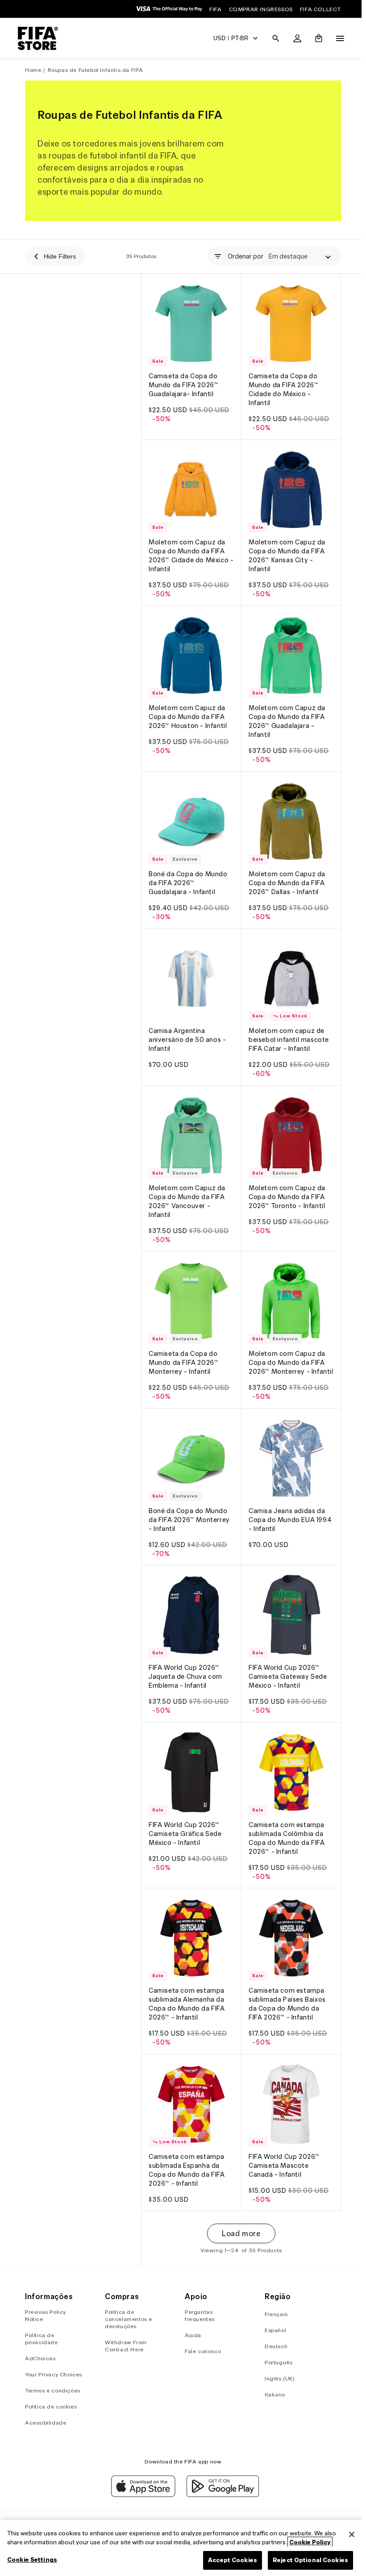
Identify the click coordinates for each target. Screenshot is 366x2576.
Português (275, 2362)
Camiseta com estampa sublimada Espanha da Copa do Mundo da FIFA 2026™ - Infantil (187, 2152)
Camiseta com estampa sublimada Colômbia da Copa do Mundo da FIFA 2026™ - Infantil (285, 1824)
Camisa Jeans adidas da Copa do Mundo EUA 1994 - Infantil (288, 1510)
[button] (271, 38)
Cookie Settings (32, 2560)
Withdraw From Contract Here (125, 2346)
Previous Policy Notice (46, 2315)
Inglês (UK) (277, 2378)
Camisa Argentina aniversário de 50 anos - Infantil (187, 1029)
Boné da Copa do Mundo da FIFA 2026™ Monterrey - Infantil (189, 1510)
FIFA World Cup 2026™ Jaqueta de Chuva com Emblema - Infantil (185, 1665)
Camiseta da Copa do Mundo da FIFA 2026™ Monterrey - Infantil (183, 1347)
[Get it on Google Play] (220, 2495)
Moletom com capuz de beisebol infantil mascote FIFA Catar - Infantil (287, 1029)
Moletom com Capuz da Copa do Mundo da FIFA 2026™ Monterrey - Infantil (285, 1351)
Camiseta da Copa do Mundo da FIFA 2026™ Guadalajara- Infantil (183, 383)
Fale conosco (201, 2351)
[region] (181, 2548)
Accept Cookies (228, 2560)
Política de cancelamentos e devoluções (128, 2319)
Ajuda (191, 2335)
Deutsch (273, 2346)
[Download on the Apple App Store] (141, 2495)
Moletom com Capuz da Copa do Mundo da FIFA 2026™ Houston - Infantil (188, 710)
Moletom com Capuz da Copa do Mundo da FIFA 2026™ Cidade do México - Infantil (189, 551)
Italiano (272, 2394)
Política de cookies (51, 2407)
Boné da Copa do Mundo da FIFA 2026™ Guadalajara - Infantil (188, 874)
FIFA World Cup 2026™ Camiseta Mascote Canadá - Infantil (282, 2147)
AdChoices (40, 2358)
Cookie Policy (310, 2542)
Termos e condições (53, 2390)
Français (273, 2314)
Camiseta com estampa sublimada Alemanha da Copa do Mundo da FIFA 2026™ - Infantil (187, 1988)
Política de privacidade (42, 2339)
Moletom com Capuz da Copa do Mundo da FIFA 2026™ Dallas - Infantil (285, 874)
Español (272, 2330)
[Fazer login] (293, 38)
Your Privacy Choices (54, 2374)
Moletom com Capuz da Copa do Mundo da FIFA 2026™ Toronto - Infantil (285, 1183)
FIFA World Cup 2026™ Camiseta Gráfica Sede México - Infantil (185, 1820)
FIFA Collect (320, 9)
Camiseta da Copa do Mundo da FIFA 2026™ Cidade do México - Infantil (281, 387)
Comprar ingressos (261, 9)
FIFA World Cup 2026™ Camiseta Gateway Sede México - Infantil (286, 1665)
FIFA (215, 9)
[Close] (347, 2534)
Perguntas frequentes (198, 2315)
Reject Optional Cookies (306, 2560)
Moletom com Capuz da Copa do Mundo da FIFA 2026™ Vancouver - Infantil (187, 1188)
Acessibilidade (46, 2423)
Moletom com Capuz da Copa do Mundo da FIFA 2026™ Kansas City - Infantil (285, 551)
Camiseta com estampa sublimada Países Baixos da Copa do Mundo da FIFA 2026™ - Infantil (285, 1988)
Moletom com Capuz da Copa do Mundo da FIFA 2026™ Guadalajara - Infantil (285, 715)
